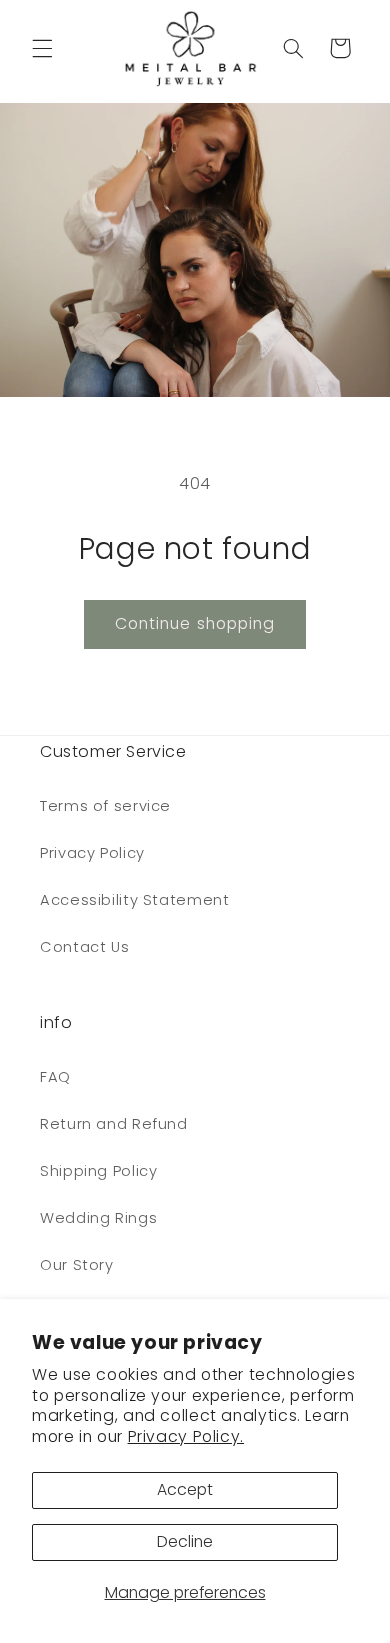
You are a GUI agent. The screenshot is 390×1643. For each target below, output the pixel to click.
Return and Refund (114, 1124)
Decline (185, 1541)
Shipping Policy (98, 1171)
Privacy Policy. (186, 1436)
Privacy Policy (92, 853)
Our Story (77, 1265)
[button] (42, 48)
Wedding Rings (98, 1218)
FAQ (55, 1077)
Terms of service (105, 806)
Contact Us (84, 947)
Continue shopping (195, 623)
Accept (185, 1489)
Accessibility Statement (135, 900)
